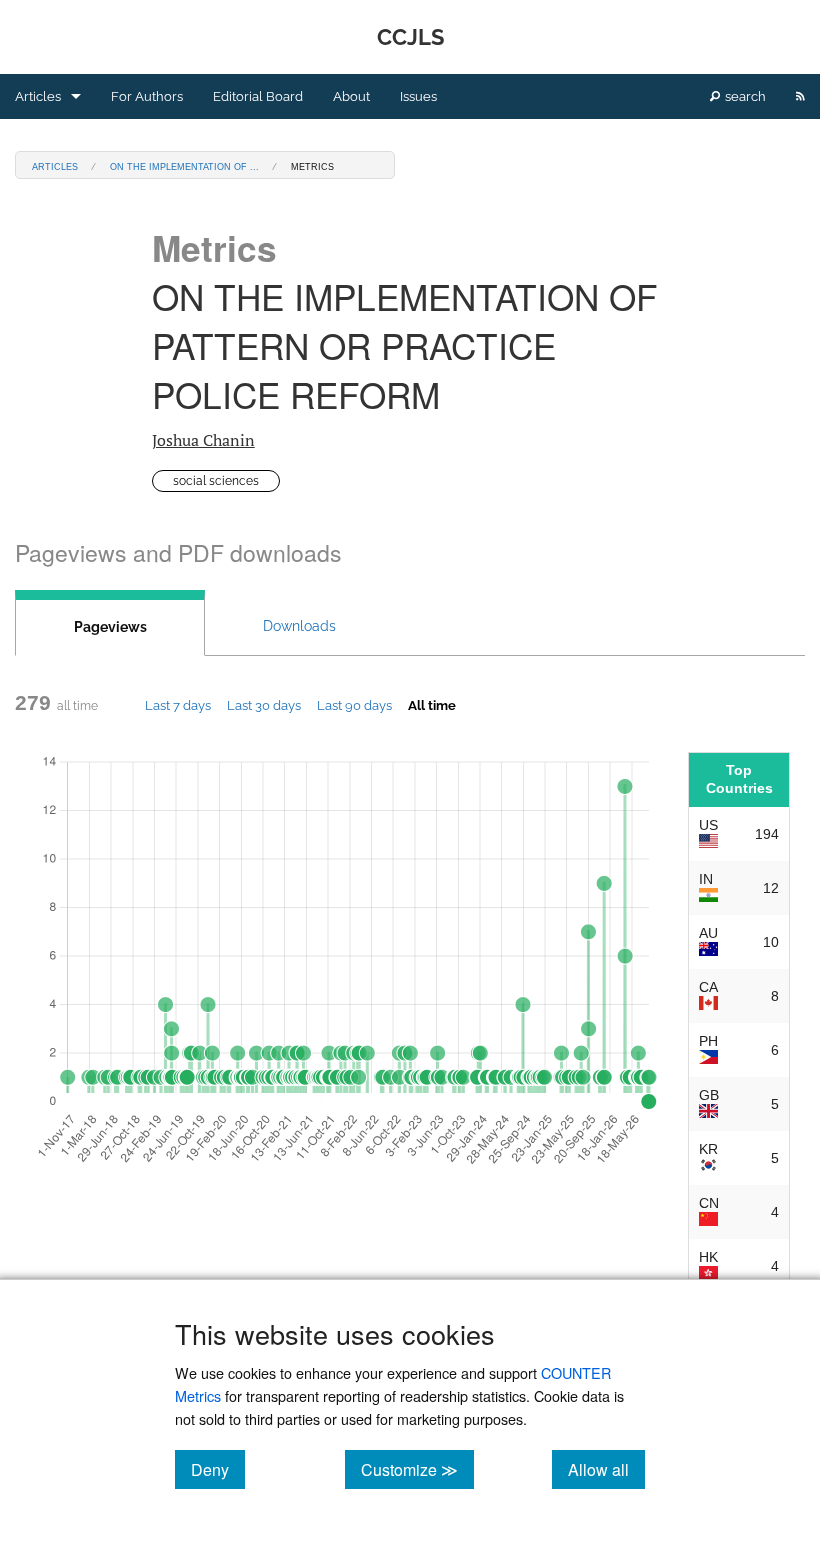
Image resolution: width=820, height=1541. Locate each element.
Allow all (606, 1469)
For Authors (147, 96)
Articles (38, 96)
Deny (218, 1469)
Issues (418, 96)
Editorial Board (258, 96)
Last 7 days (178, 705)
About (351, 96)
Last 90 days (354, 705)
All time (432, 705)
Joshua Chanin (203, 440)
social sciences (216, 481)
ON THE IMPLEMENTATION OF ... (184, 165)
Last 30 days (264, 705)
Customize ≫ (417, 1469)
